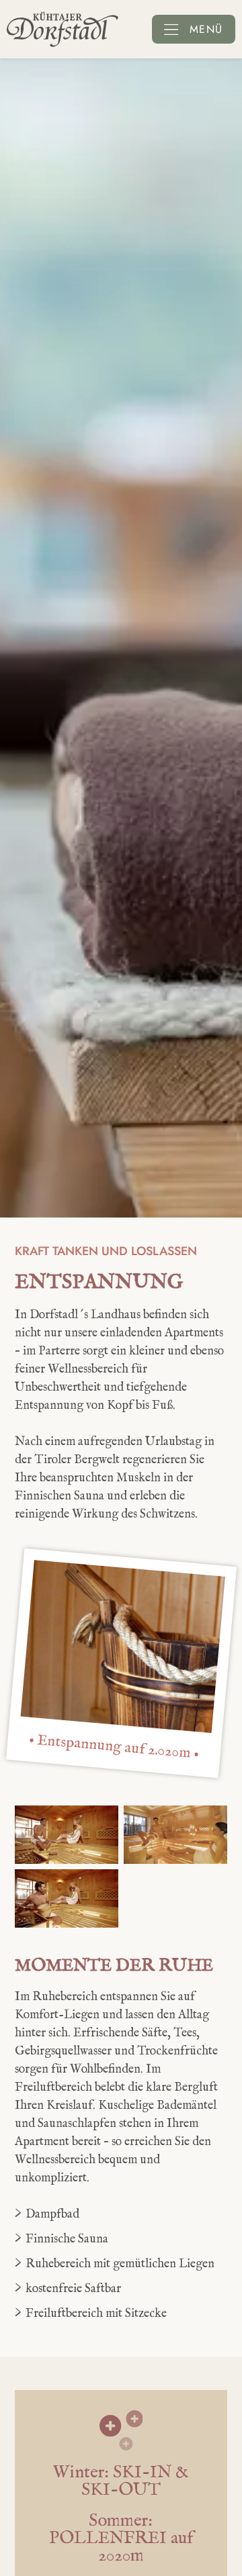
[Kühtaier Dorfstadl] (63, 29)
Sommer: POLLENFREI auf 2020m (121, 2538)
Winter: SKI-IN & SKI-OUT (121, 2481)
